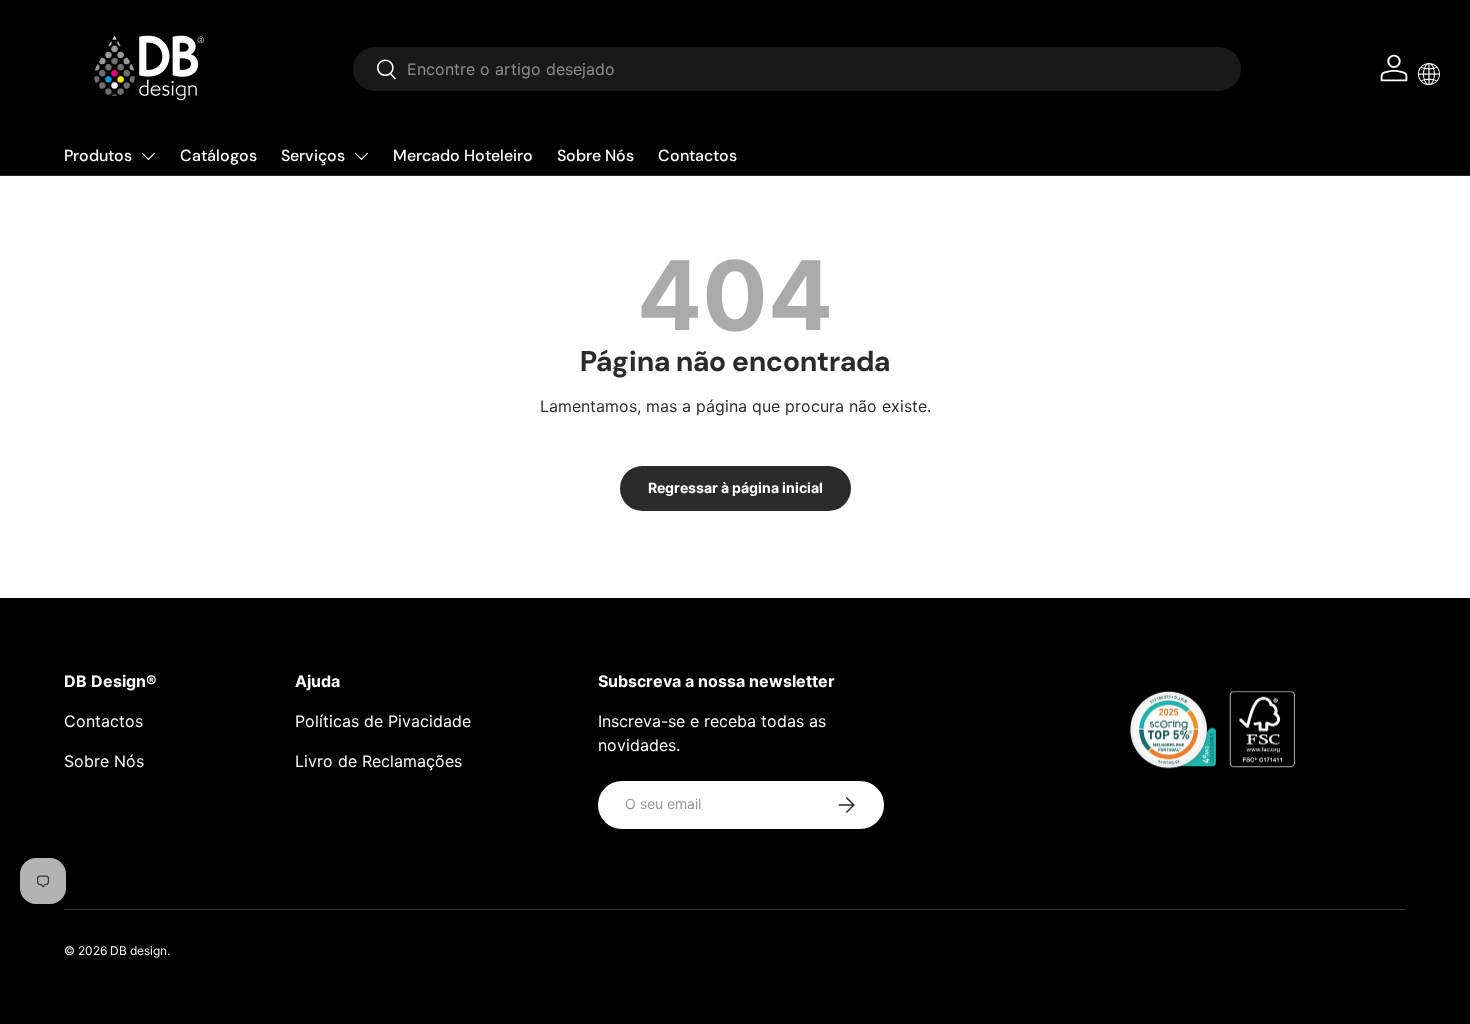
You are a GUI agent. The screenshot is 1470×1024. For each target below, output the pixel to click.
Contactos (697, 155)
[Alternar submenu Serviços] (361, 156)
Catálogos (218, 155)
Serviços (313, 155)
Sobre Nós (595, 155)
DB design (138, 950)
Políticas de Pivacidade (383, 721)
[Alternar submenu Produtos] (148, 156)
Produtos (98, 155)
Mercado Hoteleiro (463, 155)
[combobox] (797, 69)
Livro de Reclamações (378, 761)
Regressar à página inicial (735, 487)
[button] (1429, 74)
